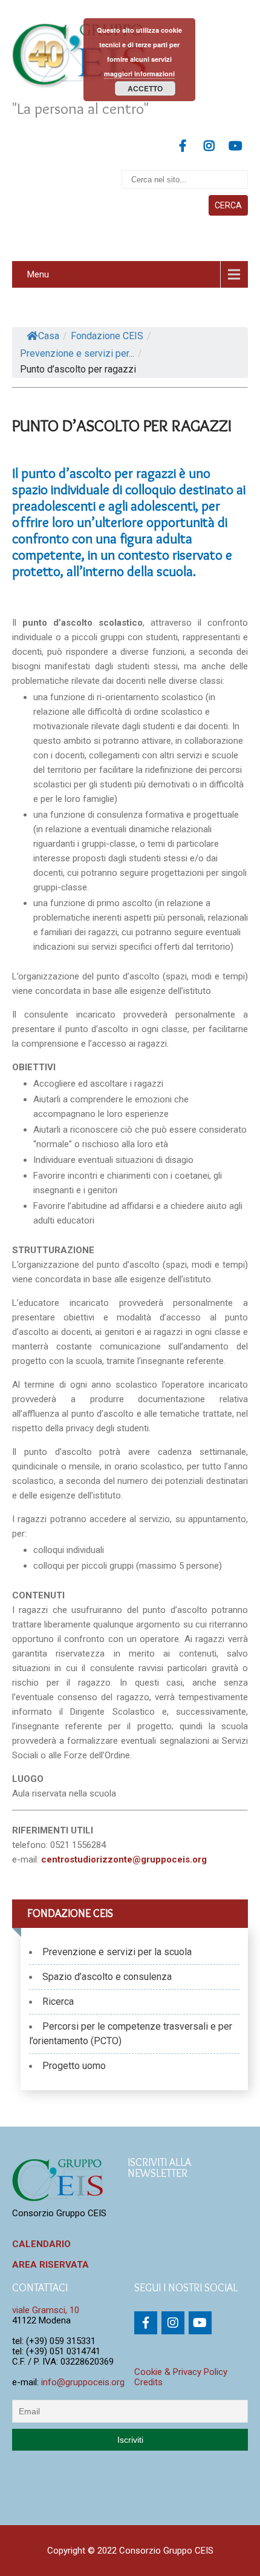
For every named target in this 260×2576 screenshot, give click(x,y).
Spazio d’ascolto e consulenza (107, 1977)
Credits (148, 2382)
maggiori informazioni (139, 74)
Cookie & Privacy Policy (181, 2372)
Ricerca (58, 2002)
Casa (49, 336)
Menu (38, 274)
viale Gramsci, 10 (46, 2310)
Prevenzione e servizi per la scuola (117, 1952)
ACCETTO (145, 88)
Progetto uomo (74, 2066)
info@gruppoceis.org (83, 2382)
